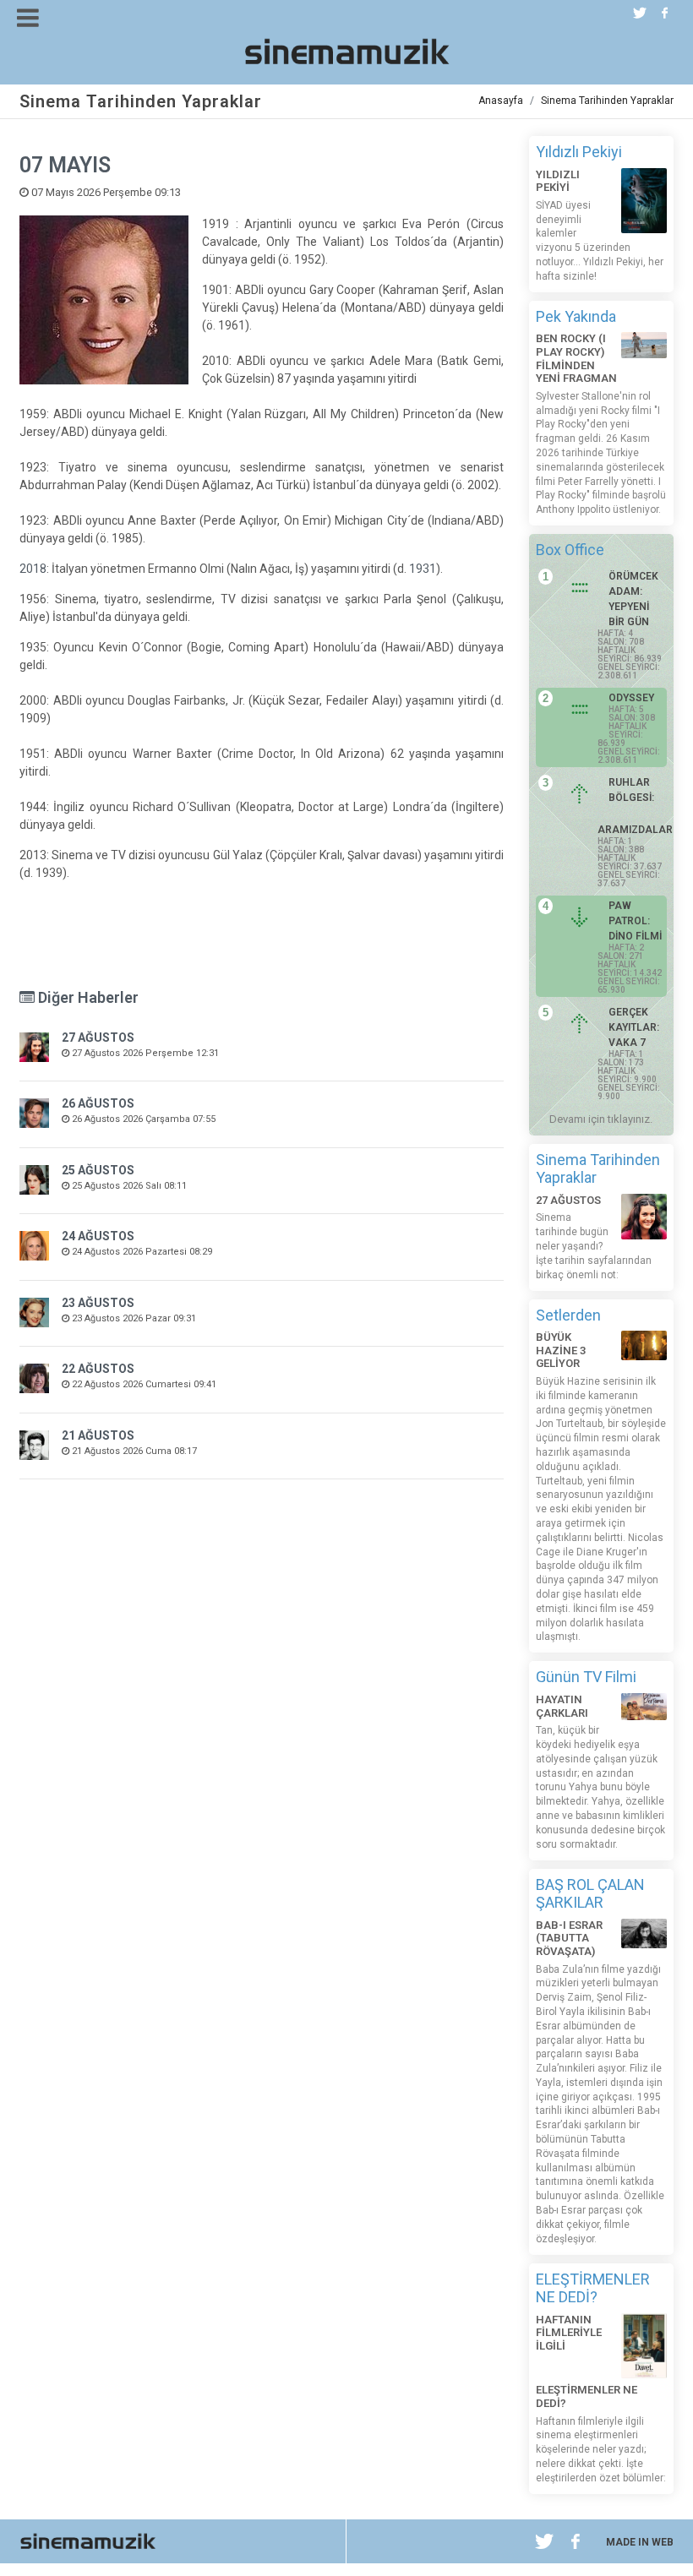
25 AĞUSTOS (98, 1170)
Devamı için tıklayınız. (601, 1119)
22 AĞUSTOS (98, 1369)
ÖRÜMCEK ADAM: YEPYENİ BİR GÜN (633, 599)
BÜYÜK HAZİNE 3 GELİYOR (561, 1350)
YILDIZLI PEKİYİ (558, 181)
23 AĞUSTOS (98, 1303)
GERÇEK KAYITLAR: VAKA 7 (634, 1027)
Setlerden (568, 1315)
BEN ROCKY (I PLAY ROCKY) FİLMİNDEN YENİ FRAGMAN (576, 358)
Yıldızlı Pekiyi (579, 152)
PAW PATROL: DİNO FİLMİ (635, 921)
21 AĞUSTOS (98, 1435)
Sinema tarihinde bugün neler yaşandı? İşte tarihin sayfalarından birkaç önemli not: (594, 1246)
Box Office (570, 550)
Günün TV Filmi (586, 1677)
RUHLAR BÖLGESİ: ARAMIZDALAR (631, 806)
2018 (33, 569)
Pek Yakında (576, 316)
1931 (423, 569)
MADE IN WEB (640, 2542)
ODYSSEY (631, 698)
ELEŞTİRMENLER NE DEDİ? (593, 2288)
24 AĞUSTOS (98, 1236)
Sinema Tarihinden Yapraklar (607, 101)
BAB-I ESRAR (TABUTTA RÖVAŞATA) (569, 1938)
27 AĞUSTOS (98, 1037)
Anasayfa (501, 101)
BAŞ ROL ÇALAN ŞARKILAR (590, 1894)
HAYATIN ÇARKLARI (562, 1706)
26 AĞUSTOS (98, 1103)
